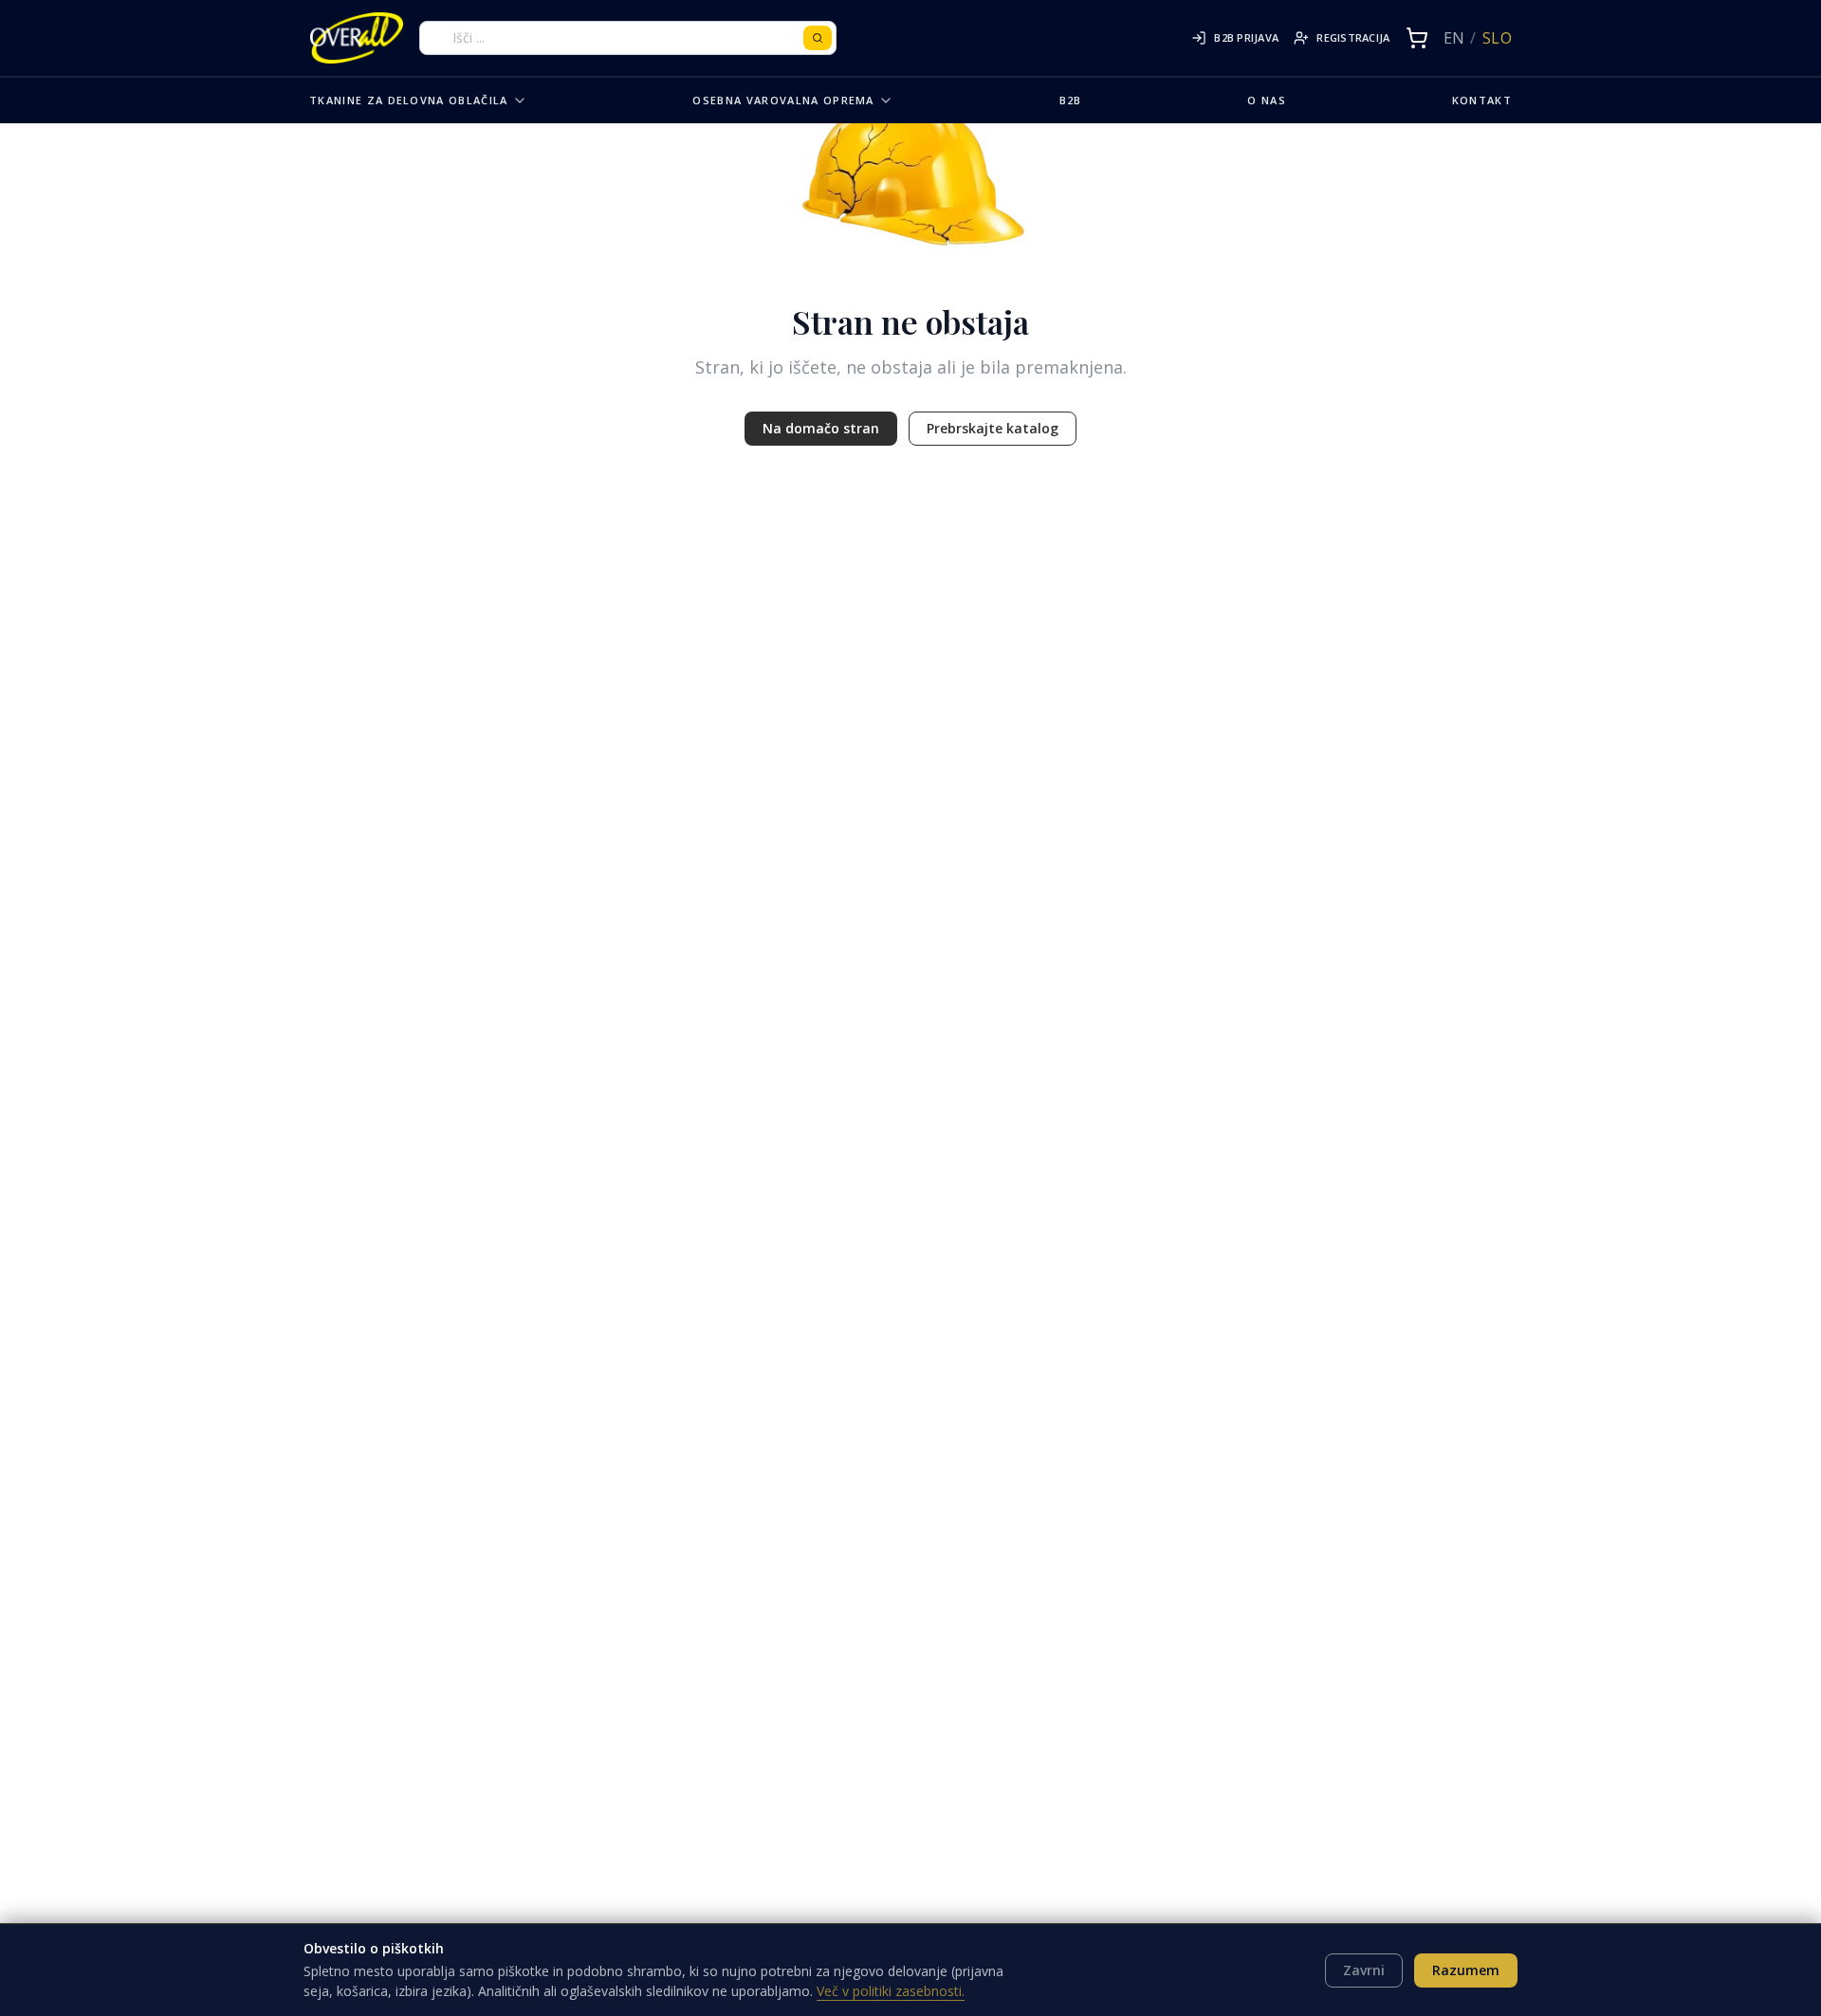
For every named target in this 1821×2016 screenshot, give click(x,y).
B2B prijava (1246, 37)
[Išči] (818, 38)
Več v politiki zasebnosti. (891, 1991)
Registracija (1353, 37)
